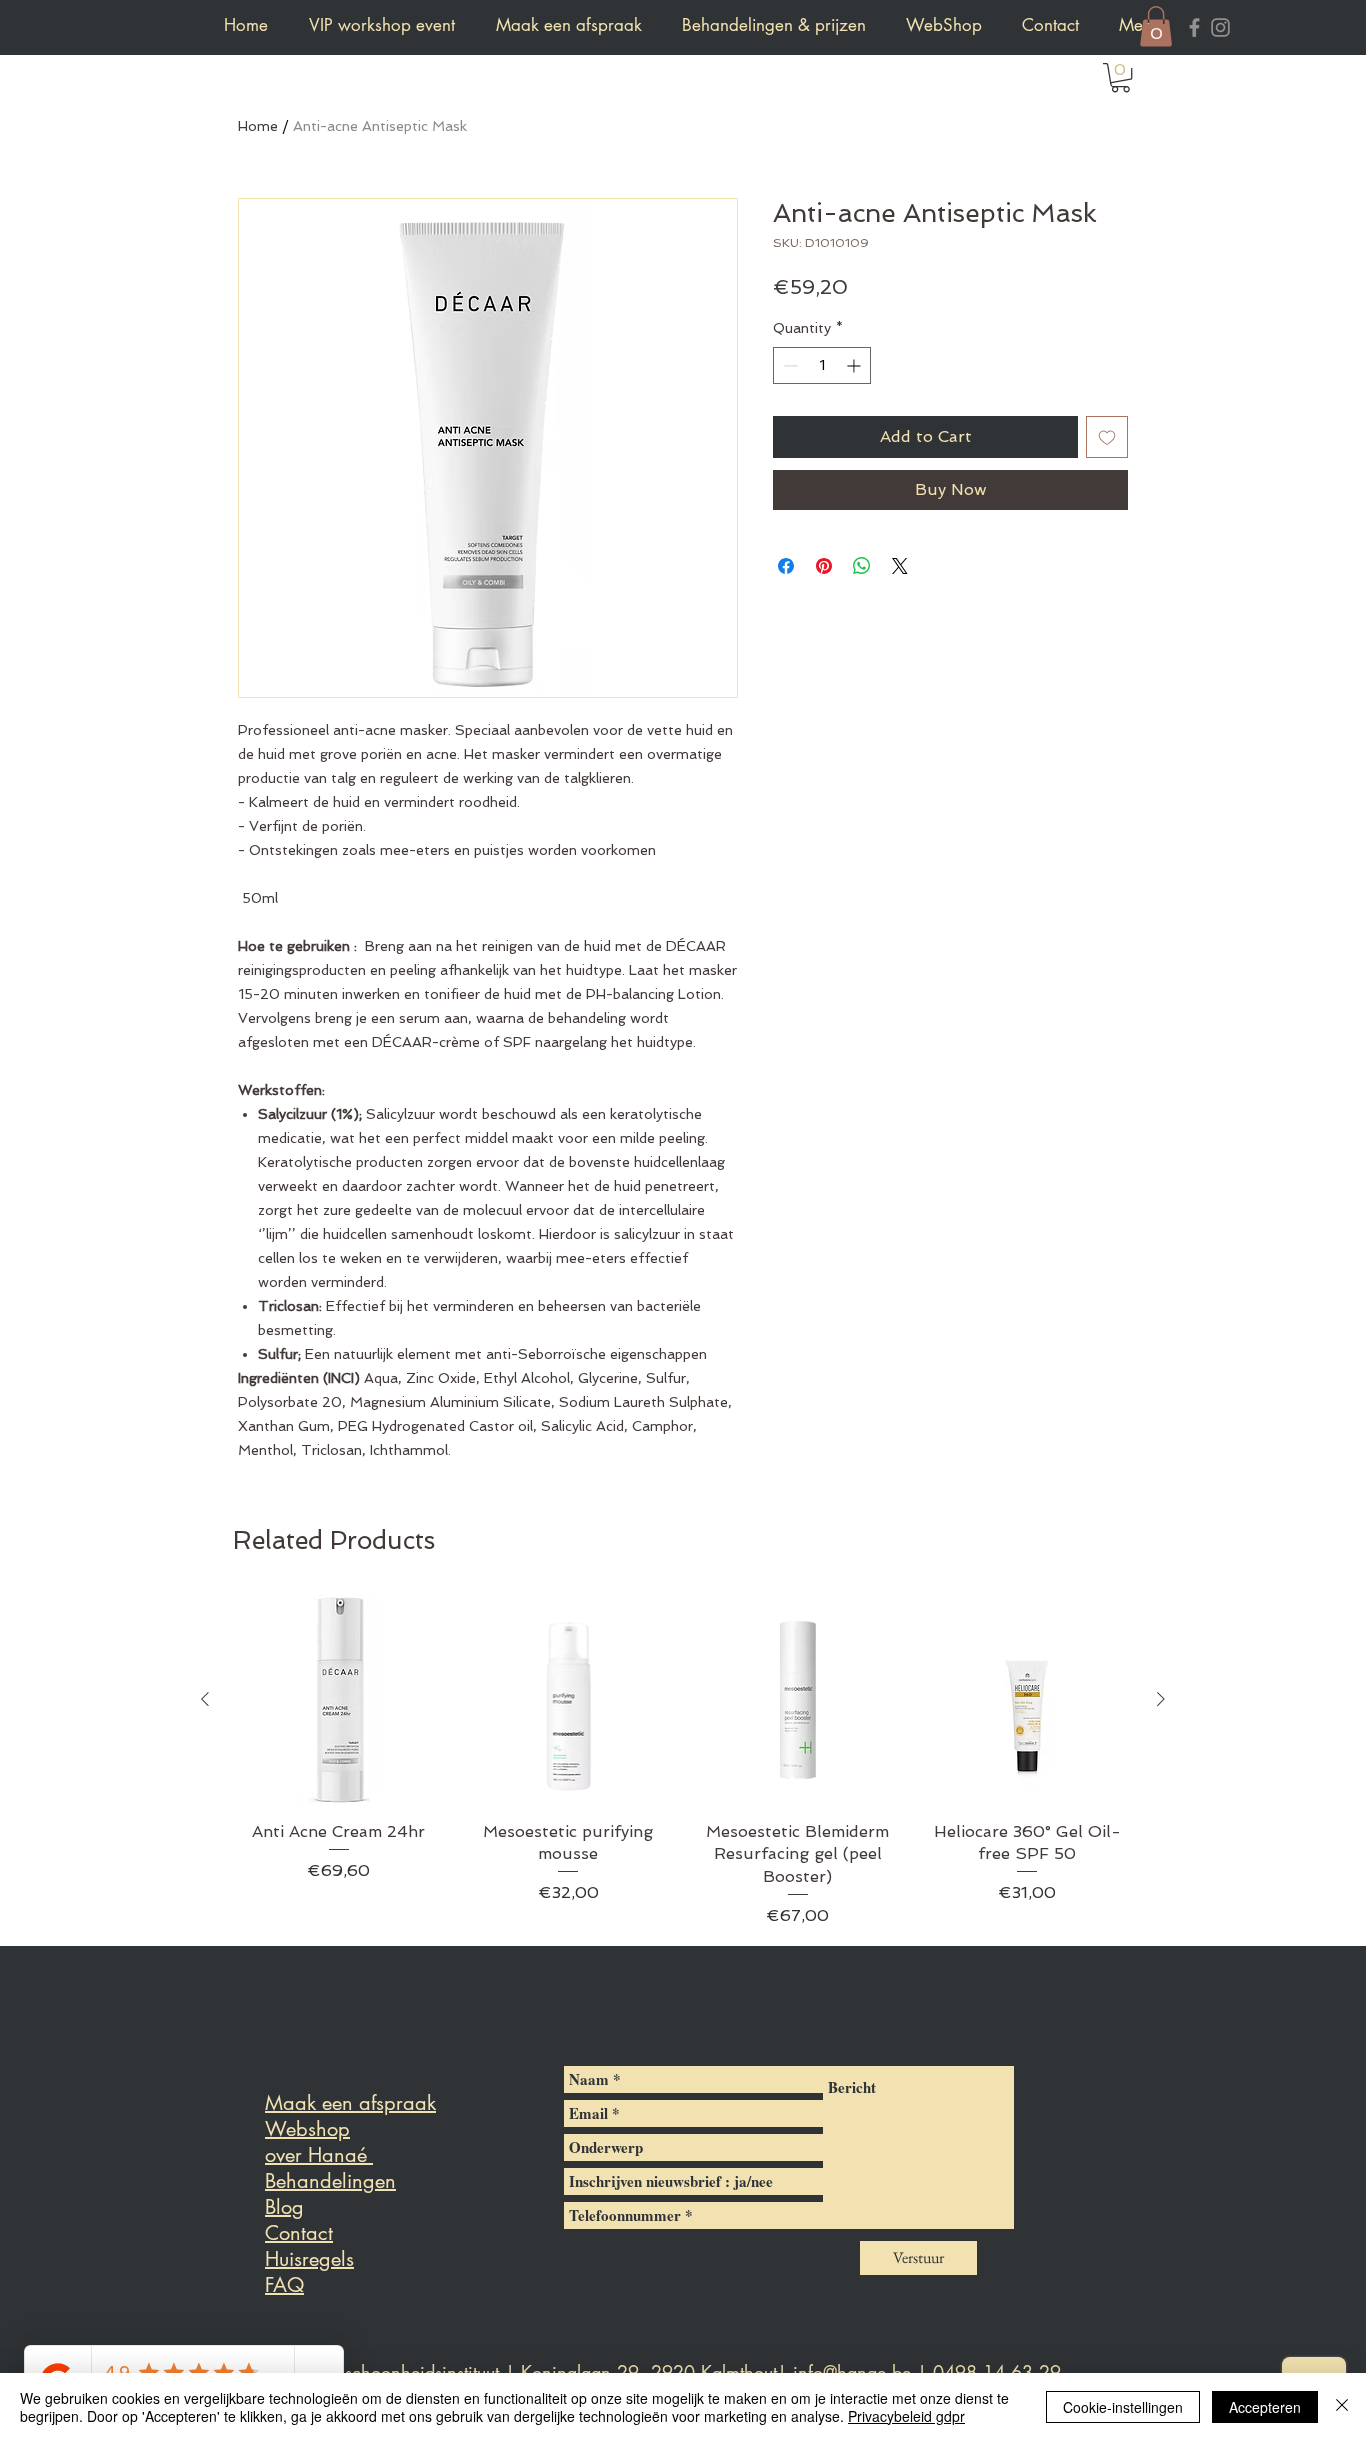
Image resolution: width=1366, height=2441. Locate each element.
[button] (1156, 26)
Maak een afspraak (350, 2103)
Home (258, 126)
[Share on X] (900, 566)
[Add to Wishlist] (1107, 437)
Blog (284, 2207)
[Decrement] (788, 365)
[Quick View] (339, 1700)
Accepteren (1265, 2407)
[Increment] (855, 365)
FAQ (284, 2285)
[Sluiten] (1342, 2407)
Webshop (307, 2129)
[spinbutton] (822, 365)
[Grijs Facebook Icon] (1194, 27)
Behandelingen (330, 2181)
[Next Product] (1161, 1699)
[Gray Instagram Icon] (1220, 27)
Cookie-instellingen (1123, 2407)
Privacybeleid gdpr (906, 2416)
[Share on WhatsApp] (862, 566)
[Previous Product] (205, 1699)
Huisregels (309, 2259)
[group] (683, 1761)
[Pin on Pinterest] (824, 566)
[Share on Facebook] (786, 566)
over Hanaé (319, 2155)
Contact (299, 2233)
